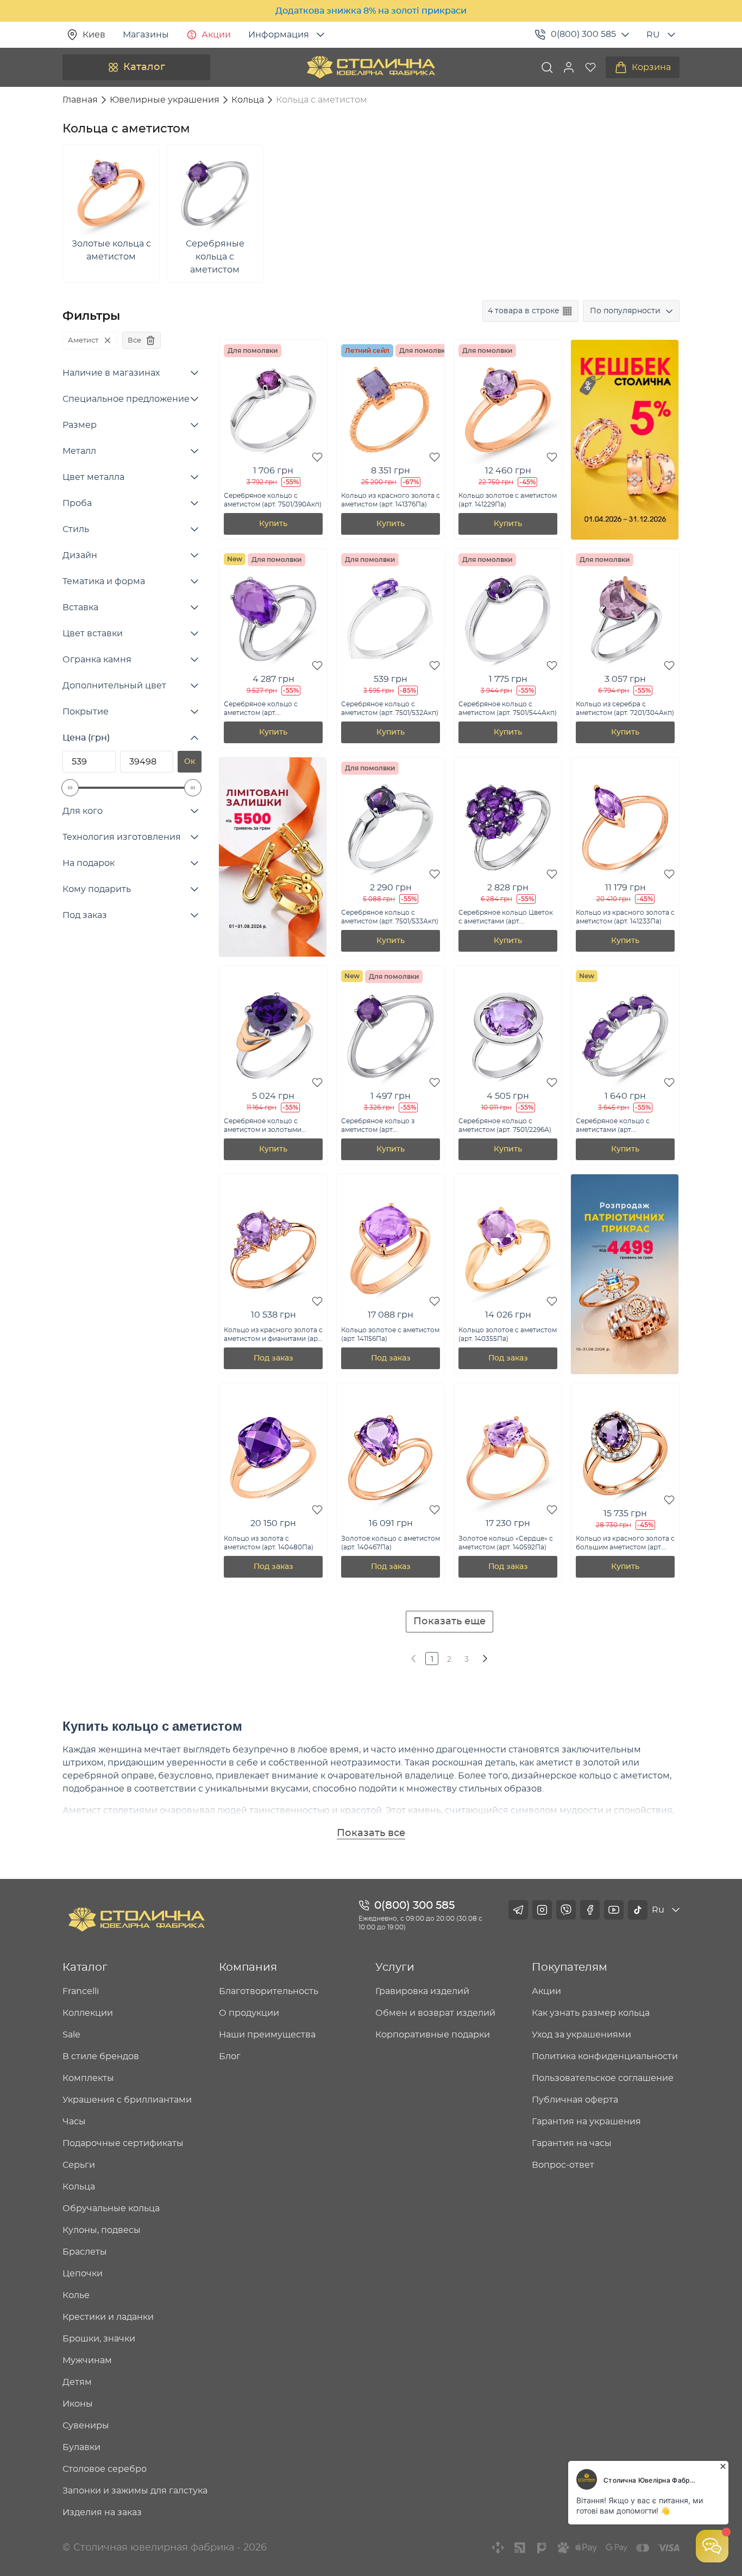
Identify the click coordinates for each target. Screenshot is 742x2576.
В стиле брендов (101, 2056)
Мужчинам (87, 2360)
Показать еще (449, 1622)
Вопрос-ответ (563, 2165)
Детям (77, 2382)
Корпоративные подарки (433, 2035)
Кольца (79, 2187)
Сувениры (86, 2426)
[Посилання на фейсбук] (590, 1910)
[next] (484, 1659)
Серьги (79, 2165)
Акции (216, 35)
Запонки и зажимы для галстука (135, 2491)
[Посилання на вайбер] (566, 1910)
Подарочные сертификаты (123, 2143)
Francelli (81, 1991)
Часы (74, 2122)
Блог (230, 2056)
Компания (248, 1967)
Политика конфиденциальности (605, 2056)
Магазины (146, 35)
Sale (71, 2035)
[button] (569, 67)
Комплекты (88, 2078)
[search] (547, 67)
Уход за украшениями (581, 2035)
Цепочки (83, 2274)
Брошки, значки (99, 2339)
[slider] (70, 788)
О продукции (249, 2013)
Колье (76, 2295)
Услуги (395, 1967)
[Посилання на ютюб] (614, 1910)
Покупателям (570, 1967)
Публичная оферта (575, 2100)
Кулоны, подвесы (102, 2230)
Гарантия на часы (572, 2143)
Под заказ (273, 1358)
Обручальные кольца (111, 2208)
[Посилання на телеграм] (518, 1910)
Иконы (78, 2404)
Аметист (83, 340)
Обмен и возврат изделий (435, 2013)
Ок (190, 762)
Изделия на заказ (102, 2512)
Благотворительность (269, 1991)
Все (134, 340)
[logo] (371, 67)
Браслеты (85, 2252)
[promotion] (625, 537)
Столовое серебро (105, 2469)
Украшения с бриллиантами (127, 2100)
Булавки (81, 2447)
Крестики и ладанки (108, 2317)
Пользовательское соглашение (603, 2078)
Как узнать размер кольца (591, 2013)
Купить (273, 524)
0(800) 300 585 (583, 34)
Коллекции (88, 2013)
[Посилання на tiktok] (638, 1910)
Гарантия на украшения (586, 2122)
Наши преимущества (267, 2035)
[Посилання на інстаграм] (542, 1910)
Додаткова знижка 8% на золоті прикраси (371, 11)
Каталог (144, 67)
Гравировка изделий (422, 1991)
